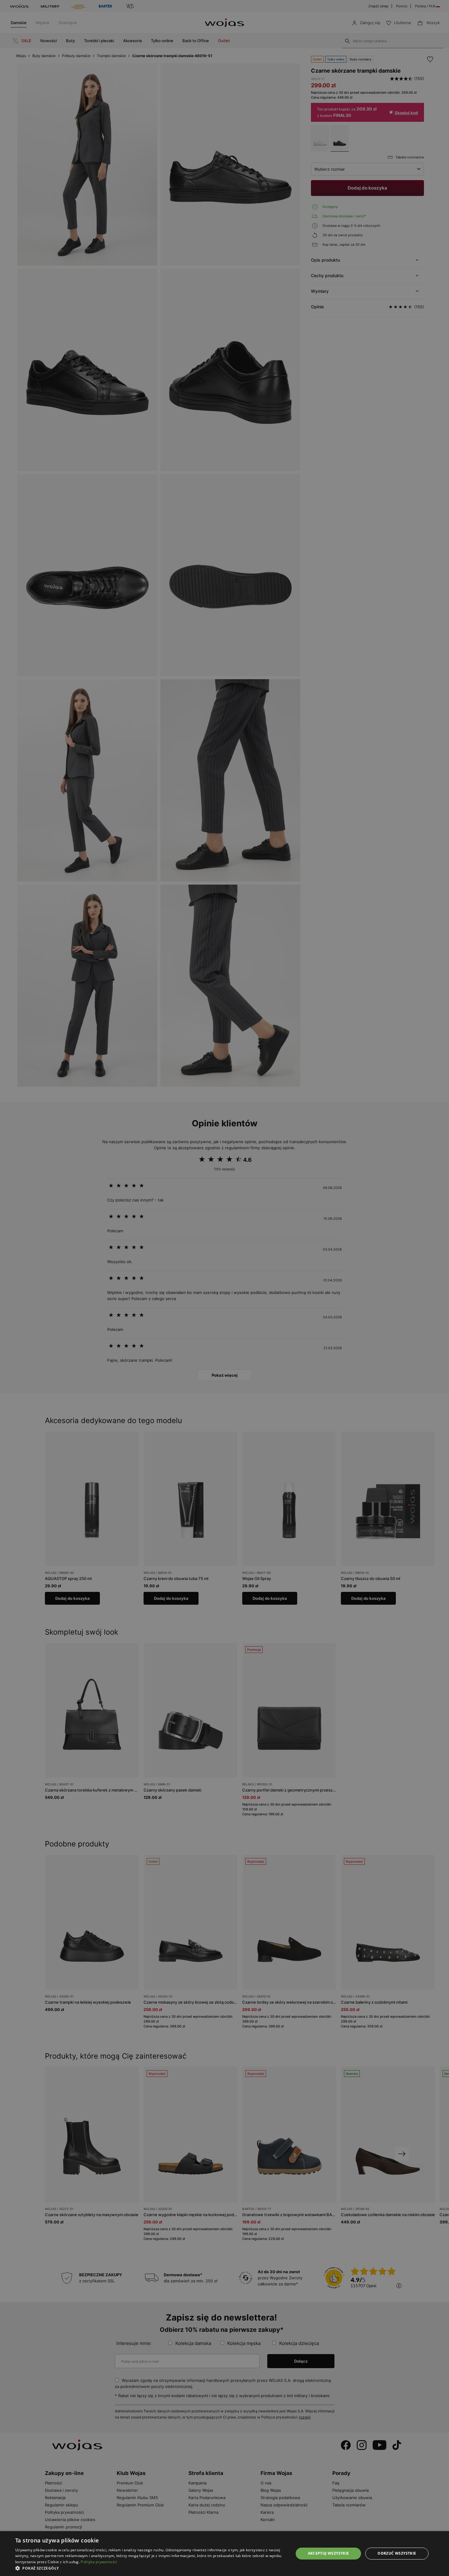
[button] (150, 2568)
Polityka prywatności (99, 2562)
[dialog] (224, 1288)
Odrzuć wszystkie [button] (397, 2553)
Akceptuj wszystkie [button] (329, 2553)
